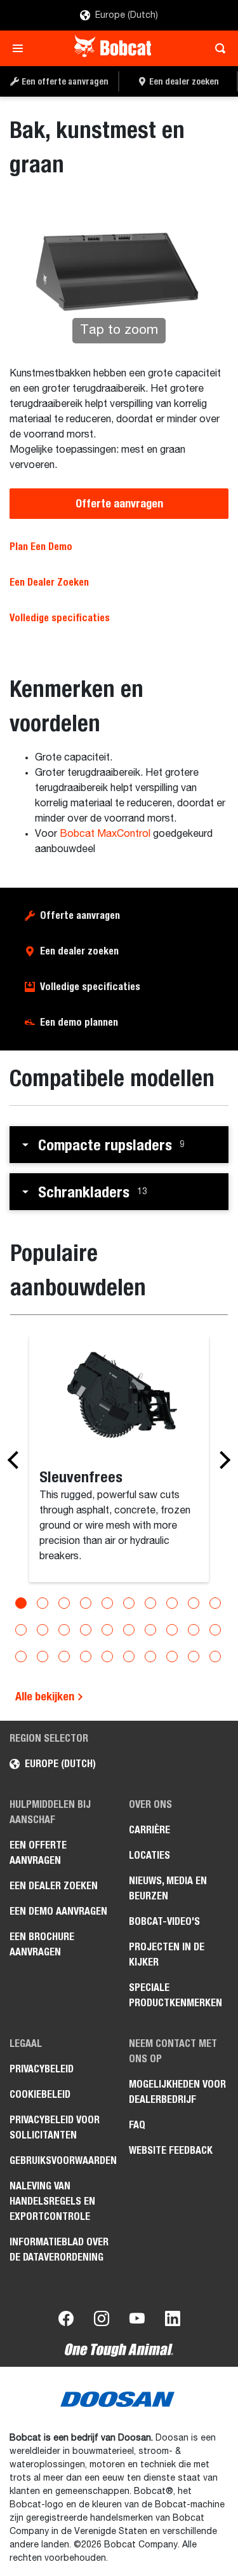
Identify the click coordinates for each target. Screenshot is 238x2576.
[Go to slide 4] (86, 1603)
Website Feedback (171, 2150)
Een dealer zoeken (79, 951)
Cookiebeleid (40, 2094)
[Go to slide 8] (172, 1603)
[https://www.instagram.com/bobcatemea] (102, 2321)
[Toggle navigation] (21, 48)
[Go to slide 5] (107, 1603)
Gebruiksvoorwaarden (60, 2160)
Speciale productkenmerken (175, 1995)
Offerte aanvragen (119, 503)
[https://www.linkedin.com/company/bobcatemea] (173, 2321)
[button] (119, 1145)
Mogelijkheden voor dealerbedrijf (177, 2092)
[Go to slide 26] (129, 1656)
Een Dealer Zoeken (49, 582)
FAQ (137, 2125)
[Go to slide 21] (21, 1656)
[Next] (221, 1460)
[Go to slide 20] (215, 1630)
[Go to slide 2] (43, 1603)
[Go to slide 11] (21, 1630)
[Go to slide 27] (150, 1656)
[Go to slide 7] (150, 1603)
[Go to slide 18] (172, 1630)
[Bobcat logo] (114, 48)
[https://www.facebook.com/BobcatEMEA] (66, 2321)
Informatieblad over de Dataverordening (59, 2249)
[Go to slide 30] (215, 1656)
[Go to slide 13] (64, 1630)
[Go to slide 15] (107, 1630)
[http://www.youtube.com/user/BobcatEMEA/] (137, 2321)
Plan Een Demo (41, 547)
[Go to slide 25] (107, 1656)
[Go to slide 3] (64, 1603)
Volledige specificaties (90, 987)
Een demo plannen (79, 1022)
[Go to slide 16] (129, 1630)
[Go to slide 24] (86, 1656)
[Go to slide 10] (215, 1603)
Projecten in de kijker (167, 1954)
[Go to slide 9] (194, 1603)
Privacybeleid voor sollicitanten (55, 2127)
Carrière (149, 1830)
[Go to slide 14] (86, 1630)
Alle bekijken (46, 1696)
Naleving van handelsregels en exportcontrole (52, 2201)
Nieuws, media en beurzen (168, 1888)
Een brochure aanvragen (42, 1944)
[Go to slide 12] (43, 1630)
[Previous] (17, 1460)
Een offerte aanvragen (38, 1853)
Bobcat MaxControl (105, 834)
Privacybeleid (42, 2069)
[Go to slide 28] (172, 1656)
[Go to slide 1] (21, 1603)
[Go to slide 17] (150, 1630)
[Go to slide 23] (64, 1656)
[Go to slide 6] (129, 1603)
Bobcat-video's (164, 1921)
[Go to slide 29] (194, 1656)
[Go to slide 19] (194, 1630)
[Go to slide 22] (43, 1656)
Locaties (149, 1855)
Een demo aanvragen (58, 1911)
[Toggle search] (217, 48)
